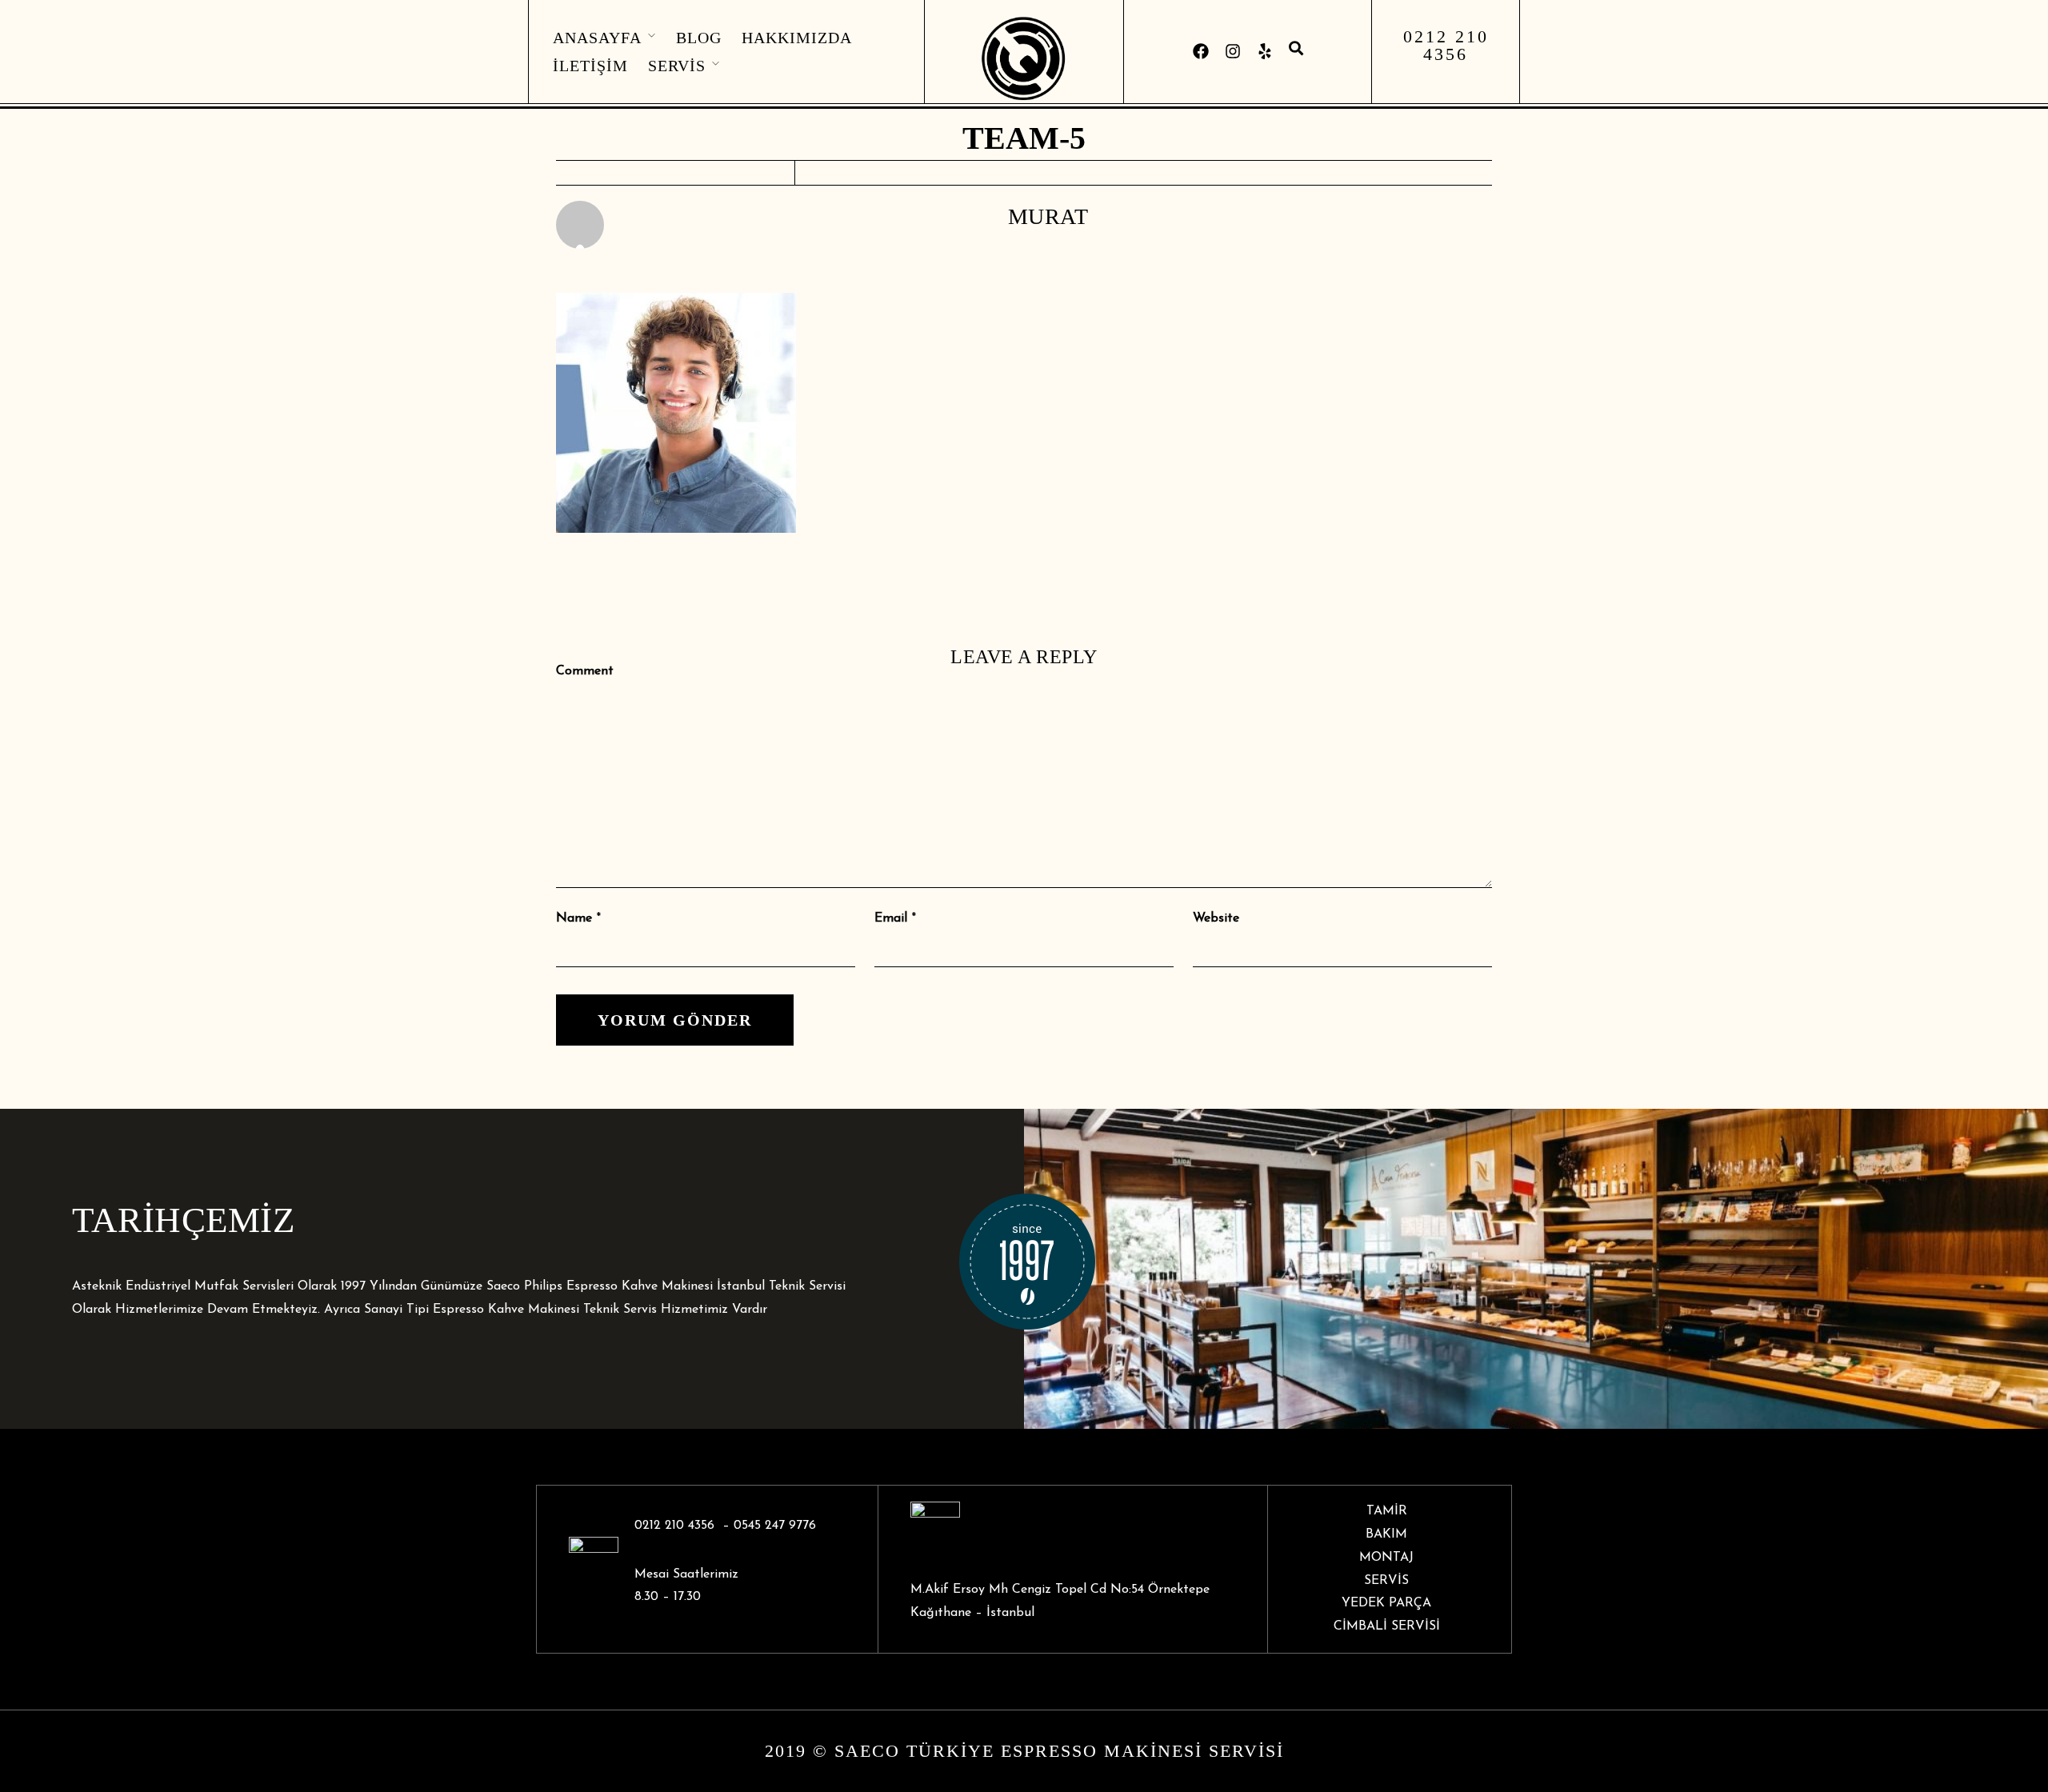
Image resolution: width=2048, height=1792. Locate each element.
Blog (699, 38)
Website (1216, 918)
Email (891, 918)
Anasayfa (597, 38)
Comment (585, 671)
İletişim (590, 66)
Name (574, 918)
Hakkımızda (797, 38)
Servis (677, 66)
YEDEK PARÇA (1386, 1603)
